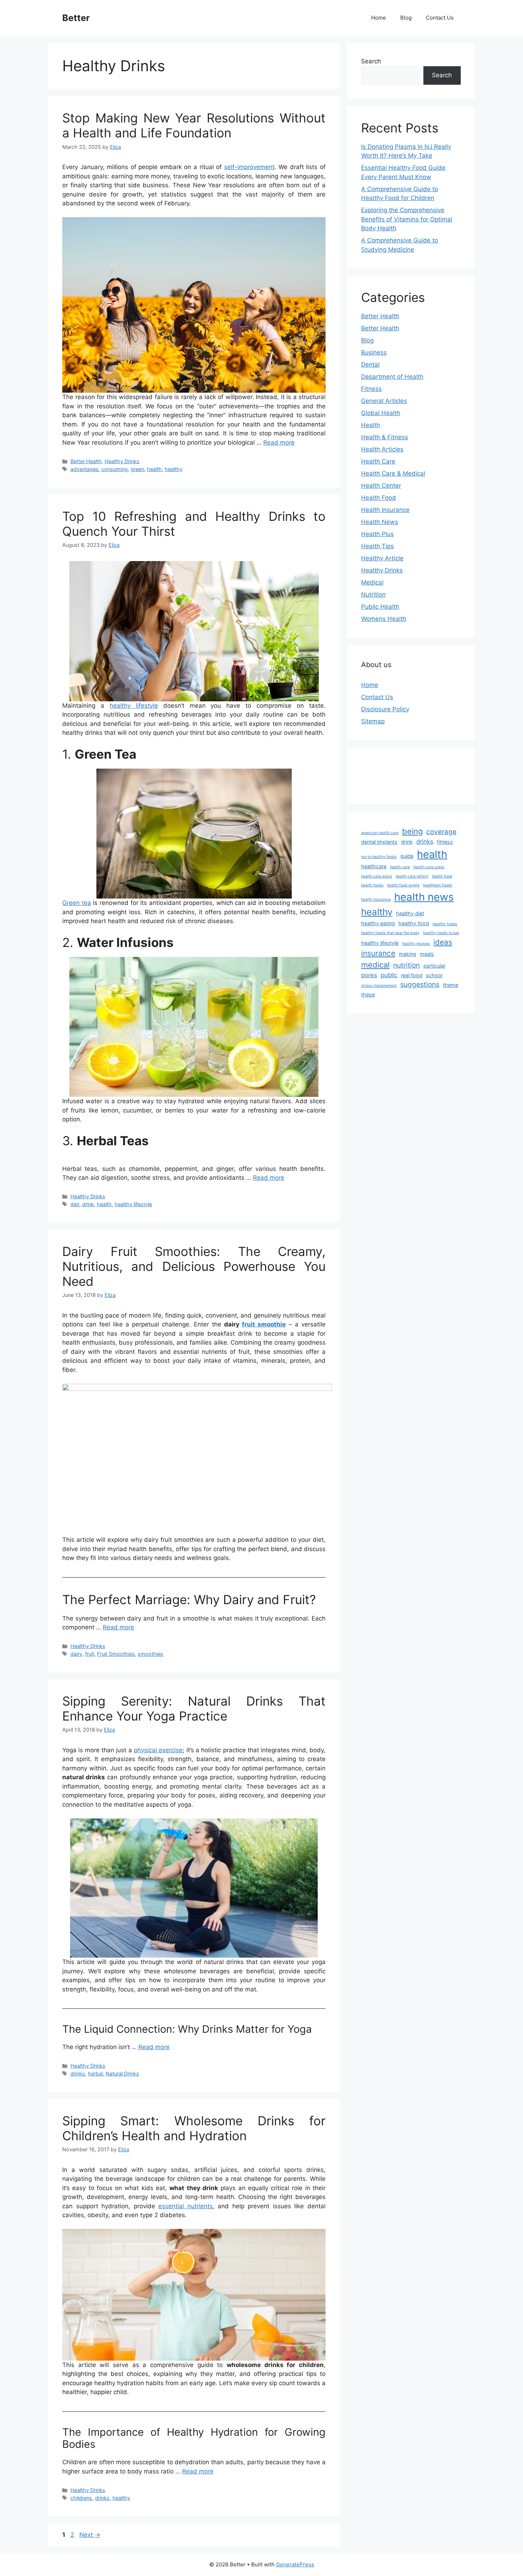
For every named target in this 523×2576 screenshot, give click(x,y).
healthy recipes (416, 944)
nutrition (406, 965)
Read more (279, 443)
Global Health (381, 413)
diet (75, 1204)
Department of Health (392, 377)
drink (88, 1204)
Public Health (380, 607)
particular (434, 966)
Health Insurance (385, 510)
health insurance (376, 899)
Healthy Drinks (122, 461)
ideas (443, 942)
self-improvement (249, 167)
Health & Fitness (385, 437)
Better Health (86, 461)
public (389, 975)
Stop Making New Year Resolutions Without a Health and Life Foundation (194, 125)
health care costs (429, 867)
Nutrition (373, 595)
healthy (174, 469)
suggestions (420, 985)
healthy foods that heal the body (390, 933)
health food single (403, 885)
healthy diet (410, 913)
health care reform (412, 876)
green (137, 469)
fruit (90, 1654)
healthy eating (378, 923)
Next (90, 2535)
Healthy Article (382, 558)
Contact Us (440, 18)
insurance (378, 953)
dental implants (379, 842)
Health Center (381, 486)
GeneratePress (295, 2564)
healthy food (414, 923)
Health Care (378, 461)
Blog (406, 18)
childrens (81, 2498)
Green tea (77, 903)
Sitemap (373, 721)
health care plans (377, 876)
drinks (78, 2074)
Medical (372, 582)
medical (375, 965)
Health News (380, 522)
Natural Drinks (122, 2074)
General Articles (384, 401)
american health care (380, 833)
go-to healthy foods (379, 857)
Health (371, 425)
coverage (441, 832)
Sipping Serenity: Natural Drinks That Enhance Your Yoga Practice (194, 1708)
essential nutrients (186, 2206)
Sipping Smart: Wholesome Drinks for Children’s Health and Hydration (194, 2128)
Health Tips (377, 546)
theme (451, 985)
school (434, 975)
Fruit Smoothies (116, 1654)
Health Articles (382, 449)
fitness (445, 842)
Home (379, 18)
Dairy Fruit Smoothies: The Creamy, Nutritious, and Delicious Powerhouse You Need (194, 1266)
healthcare (374, 866)
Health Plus (377, 534)
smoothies (150, 1654)
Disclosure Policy (385, 709)
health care (400, 867)
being (412, 831)
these (368, 994)
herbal (95, 2074)
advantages (84, 469)
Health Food (379, 498)
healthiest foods (438, 885)
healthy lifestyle (134, 706)
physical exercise (158, 1750)
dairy (76, 1654)
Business (374, 352)
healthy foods (445, 924)
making (408, 954)
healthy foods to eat (441, 933)
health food (442, 876)
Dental (370, 365)
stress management (379, 986)
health (154, 469)
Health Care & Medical (393, 473)
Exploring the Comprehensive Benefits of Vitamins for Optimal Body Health (407, 219)
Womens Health (384, 619)
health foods (372, 885)
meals (427, 954)
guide (407, 856)
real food (412, 975)
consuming (115, 469)
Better (76, 18)
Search (371, 61)
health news (424, 897)
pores (369, 975)
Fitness (371, 389)
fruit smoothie (264, 1324)
